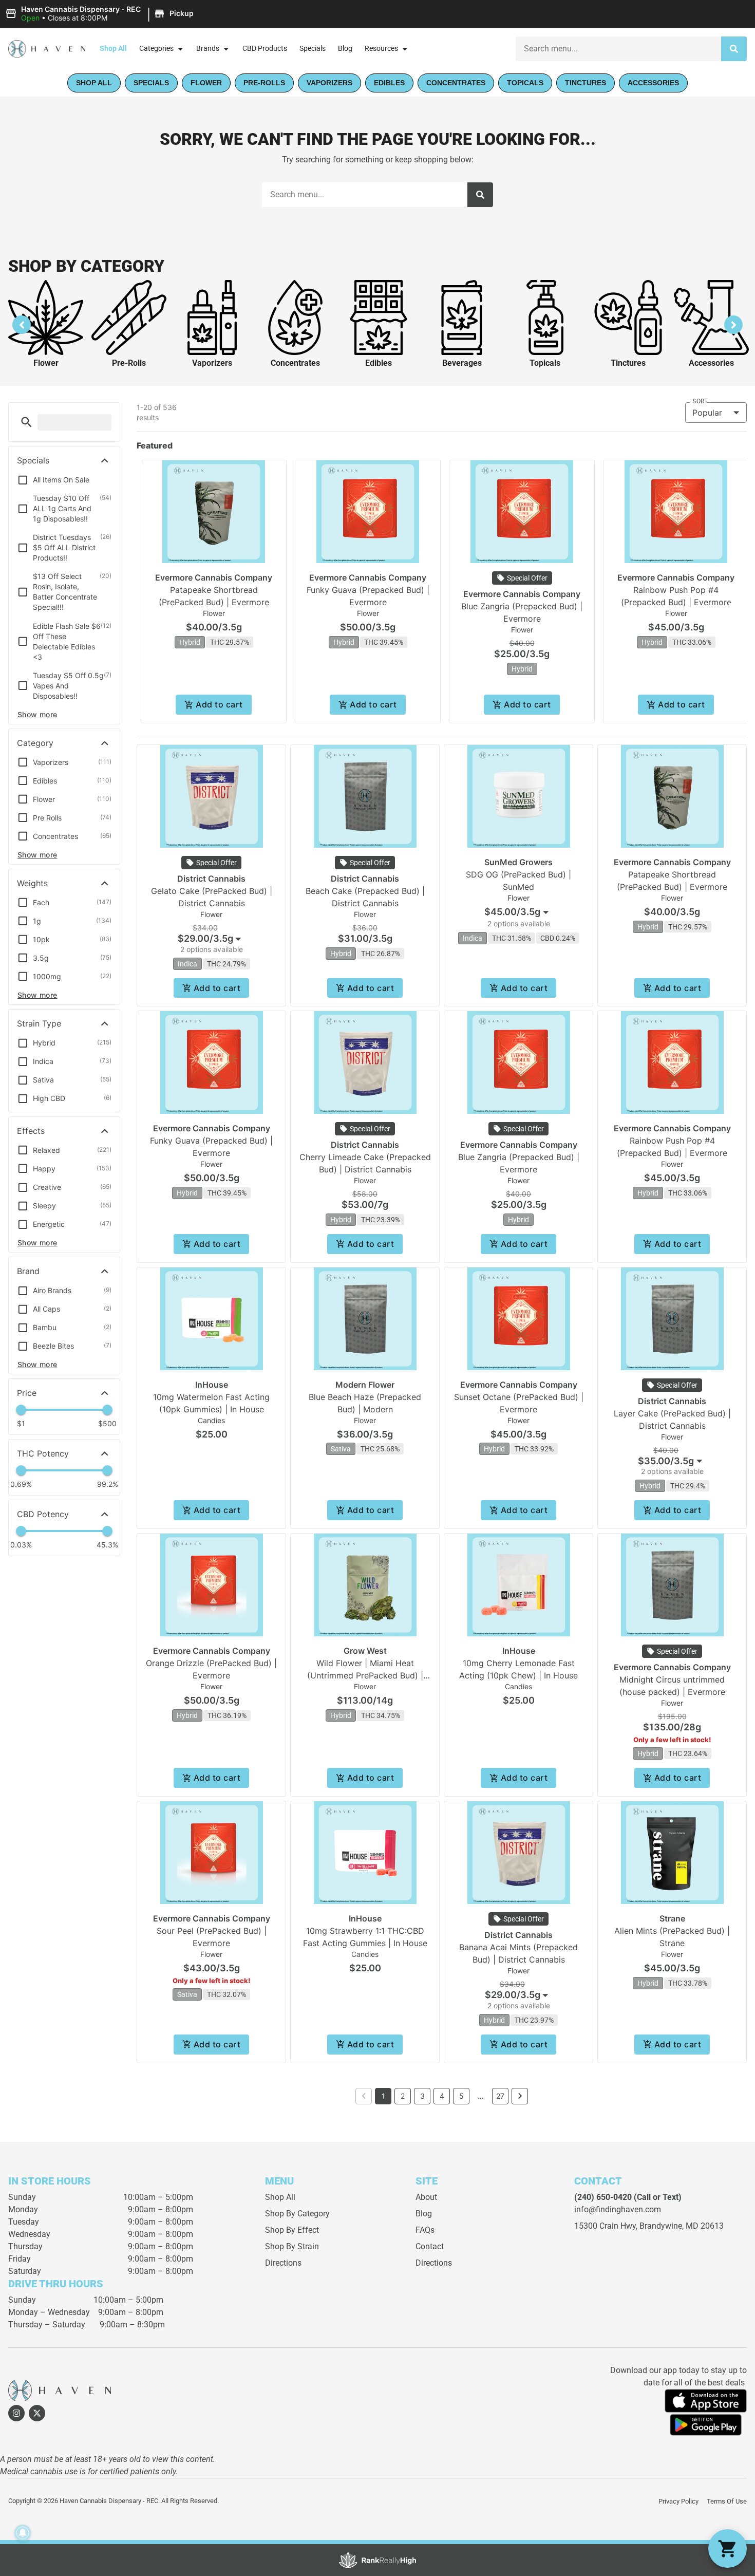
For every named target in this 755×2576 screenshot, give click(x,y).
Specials (313, 49)
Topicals (545, 363)
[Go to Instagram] (16, 2413)
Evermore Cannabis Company (214, 577)
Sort (700, 401)
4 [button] (442, 2096)
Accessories (711, 363)
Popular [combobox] (707, 413)
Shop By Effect (292, 2230)
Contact (430, 2246)
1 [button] (383, 2096)
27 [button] (500, 2096)
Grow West (365, 1651)
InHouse (212, 1385)
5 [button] (461, 2096)
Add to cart (219, 704)
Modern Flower (365, 1385)
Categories (156, 49)
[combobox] (618, 49)
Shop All (113, 49)
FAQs (425, 2230)
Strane (672, 1918)
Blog (345, 49)
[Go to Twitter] (37, 2413)
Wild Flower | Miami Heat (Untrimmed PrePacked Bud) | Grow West (365, 1675)
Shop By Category (297, 2214)
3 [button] (422, 2096)
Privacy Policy (678, 2501)
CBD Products (265, 49)
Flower (46, 363)
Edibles (379, 363)
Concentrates (295, 363)
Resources (381, 49)
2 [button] (403, 2096)
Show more (37, 714)
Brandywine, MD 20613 (682, 2226)
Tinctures (628, 363)
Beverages (462, 363)
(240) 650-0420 (603, 2197)
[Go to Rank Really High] (377, 2560)
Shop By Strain (292, 2246)
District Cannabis (211, 879)
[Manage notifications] (23, 2533)
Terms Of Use (727, 2501)
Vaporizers (212, 363)
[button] (101, 14)
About (426, 2197)
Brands (208, 49)
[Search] (734, 49)
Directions (283, 2263)
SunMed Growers (518, 862)
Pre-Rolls (129, 363)
